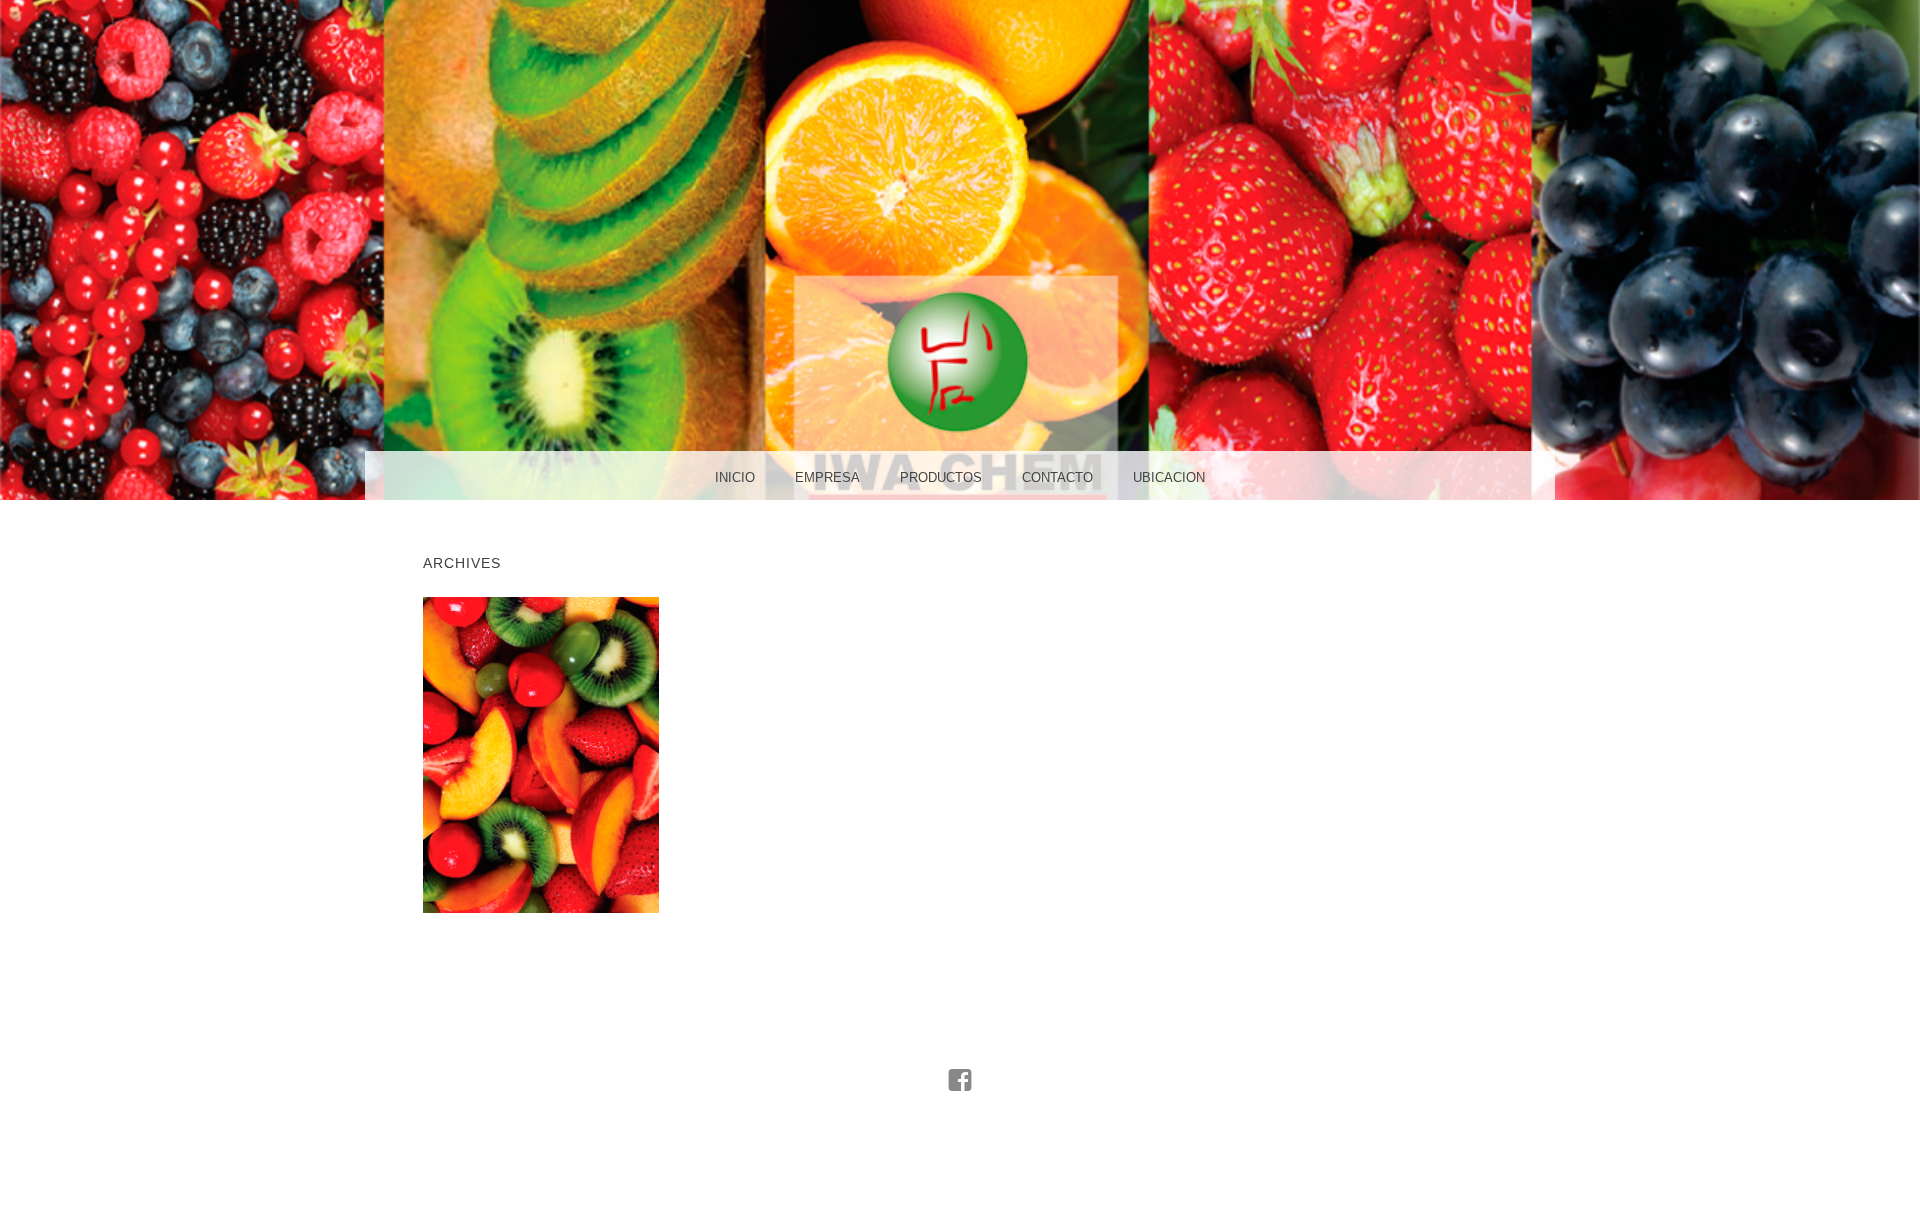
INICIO (735, 477)
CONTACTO (1057, 477)
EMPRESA (827, 477)
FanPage (960, 1126)
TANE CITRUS (540, 754)
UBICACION (1169, 477)
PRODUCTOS (941, 477)
